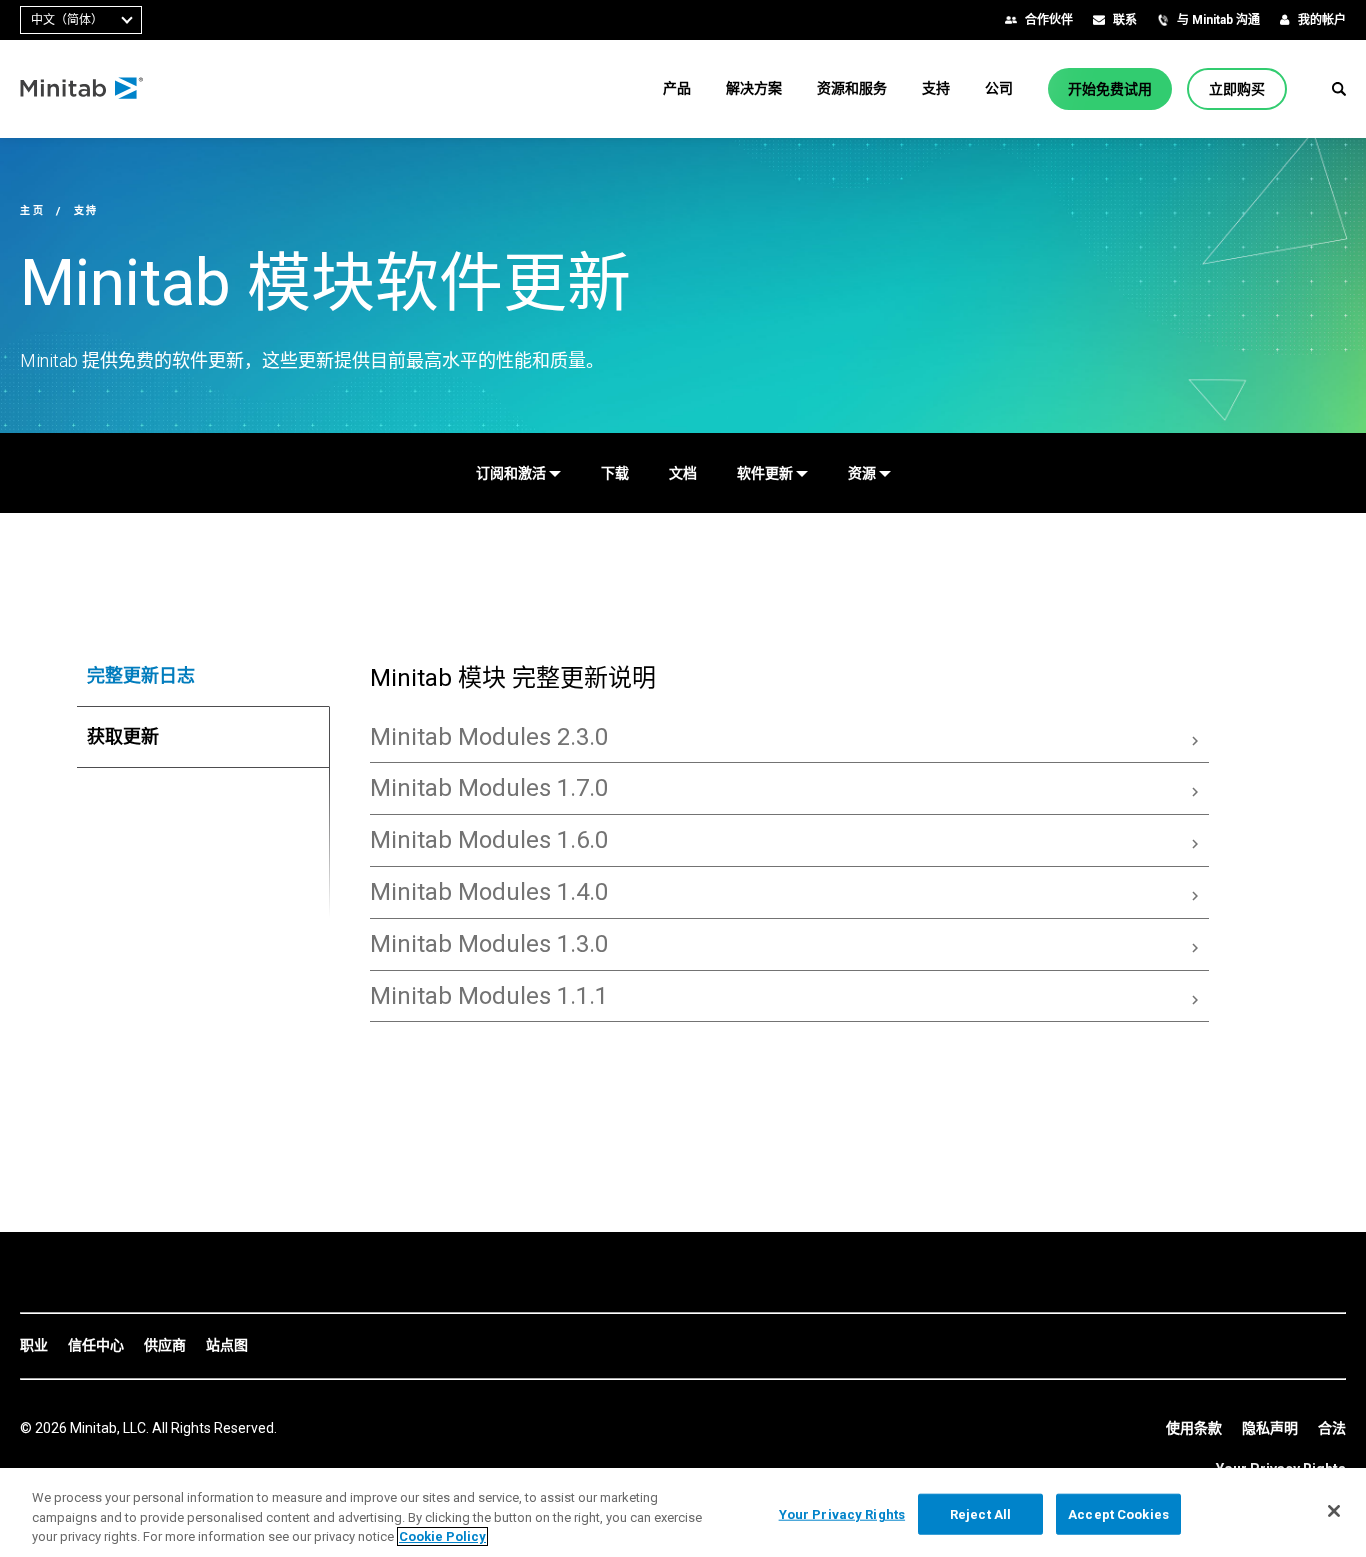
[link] (34, 1346)
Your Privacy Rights (842, 1513)
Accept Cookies (1118, 1513)
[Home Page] (82, 89)
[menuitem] (677, 88)
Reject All (980, 1513)
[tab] (203, 676)
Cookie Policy (442, 1536)
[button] (1339, 89)
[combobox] (81, 20)
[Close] (1334, 1511)
